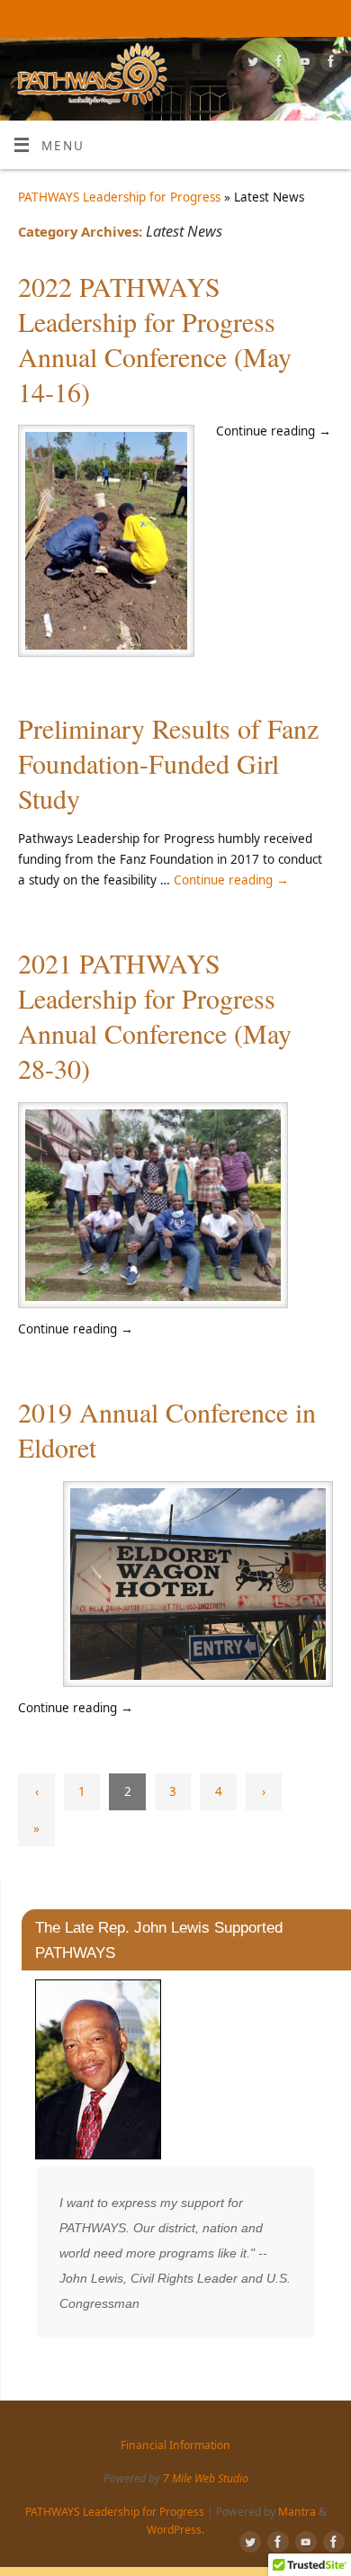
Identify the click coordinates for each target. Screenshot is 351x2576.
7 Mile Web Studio (206, 2478)
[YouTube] (303, 64)
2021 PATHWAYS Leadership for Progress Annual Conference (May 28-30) (155, 1015)
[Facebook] (277, 64)
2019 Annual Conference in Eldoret (167, 1429)
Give (203, 22)
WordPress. (175, 2530)
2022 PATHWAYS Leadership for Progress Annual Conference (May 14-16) (155, 339)
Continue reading (231, 880)
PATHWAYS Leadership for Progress (119, 197)
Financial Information (287, 22)
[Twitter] (251, 64)
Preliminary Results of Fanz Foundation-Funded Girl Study (168, 763)
